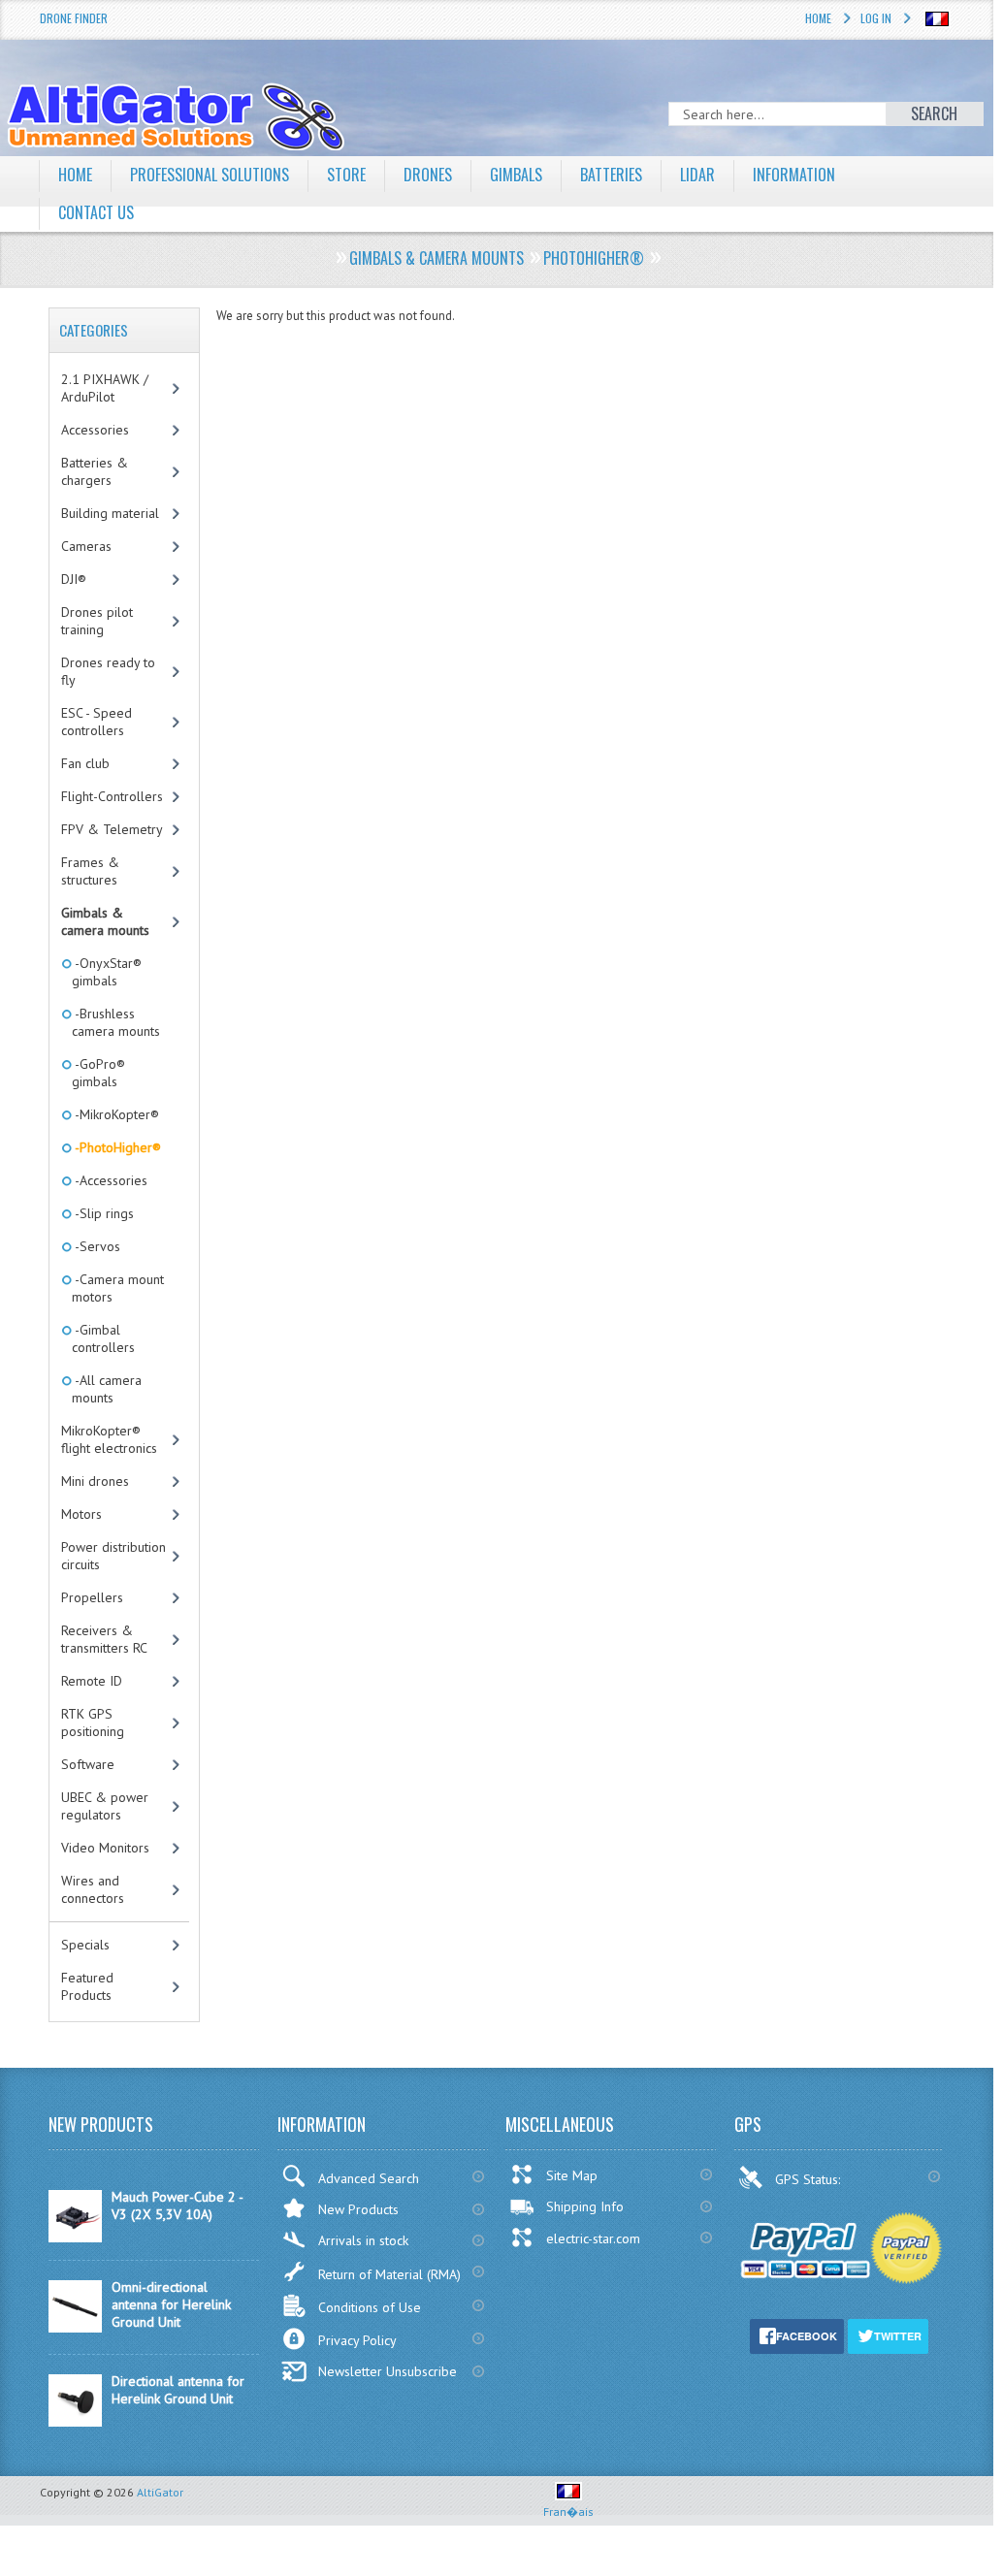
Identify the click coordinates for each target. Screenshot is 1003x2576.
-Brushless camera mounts (116, 1022)
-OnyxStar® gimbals (107, 972)
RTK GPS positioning (93, 1723)
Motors (81, 1514)
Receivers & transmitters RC (104, 1639)
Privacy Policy (357, 2340)
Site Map (572, 2175)
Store (346, 175)
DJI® (74, 579)
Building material (110, 513)
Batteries (611, 175)
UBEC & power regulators (105, 1806)
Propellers (92, 1597)
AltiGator (160, 2492)
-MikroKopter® (115, 1114)
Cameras (86, 546)
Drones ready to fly (108, 671)
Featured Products (87, 1986)
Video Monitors (105, 1848)
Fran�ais (568, 2512)
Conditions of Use (370, 2307)
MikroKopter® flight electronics (109, 1439)
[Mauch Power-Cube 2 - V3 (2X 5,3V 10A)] (75, 2238)
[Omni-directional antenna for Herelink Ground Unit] (75, 2328)
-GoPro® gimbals (98, 1073)
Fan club (85, 763)
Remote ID (92, 1681)
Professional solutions (210, 175)
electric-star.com (593, 2238)
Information (794, 175)
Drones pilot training (97, 621)
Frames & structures (90, 871)
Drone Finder (74, 18)
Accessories (95, 430)
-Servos (96, 1246)
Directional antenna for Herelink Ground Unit (178, 2390)
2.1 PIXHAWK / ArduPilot (105, 388)
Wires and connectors (93, 1889)
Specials (85, 1945)
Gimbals (516, 175)
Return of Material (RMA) (389, 2274)
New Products (358, 2209)
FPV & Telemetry (112, 829)
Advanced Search (369, 2178)
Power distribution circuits (113, 1556)
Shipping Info (585, 2206)
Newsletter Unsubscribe (388, 2371)
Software (88, 1764)
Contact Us (96, 212)
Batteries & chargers (95, 471)
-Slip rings (103, 1213)
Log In (876, 18)
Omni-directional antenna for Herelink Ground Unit (171, 2304)
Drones (428, 175)
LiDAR (697, 175)
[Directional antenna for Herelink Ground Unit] (75, 2422)
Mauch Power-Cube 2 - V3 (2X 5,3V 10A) (177, 2206)
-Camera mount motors (118, 1288)
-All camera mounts (107, 1389)
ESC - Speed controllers (97, 722)
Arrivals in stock (363, 2240)
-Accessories (110, 1180)
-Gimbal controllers (103, 1338)
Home (818, 18)
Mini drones (95, 1481)
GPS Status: (809, 2179)
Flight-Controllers (112, 796)
